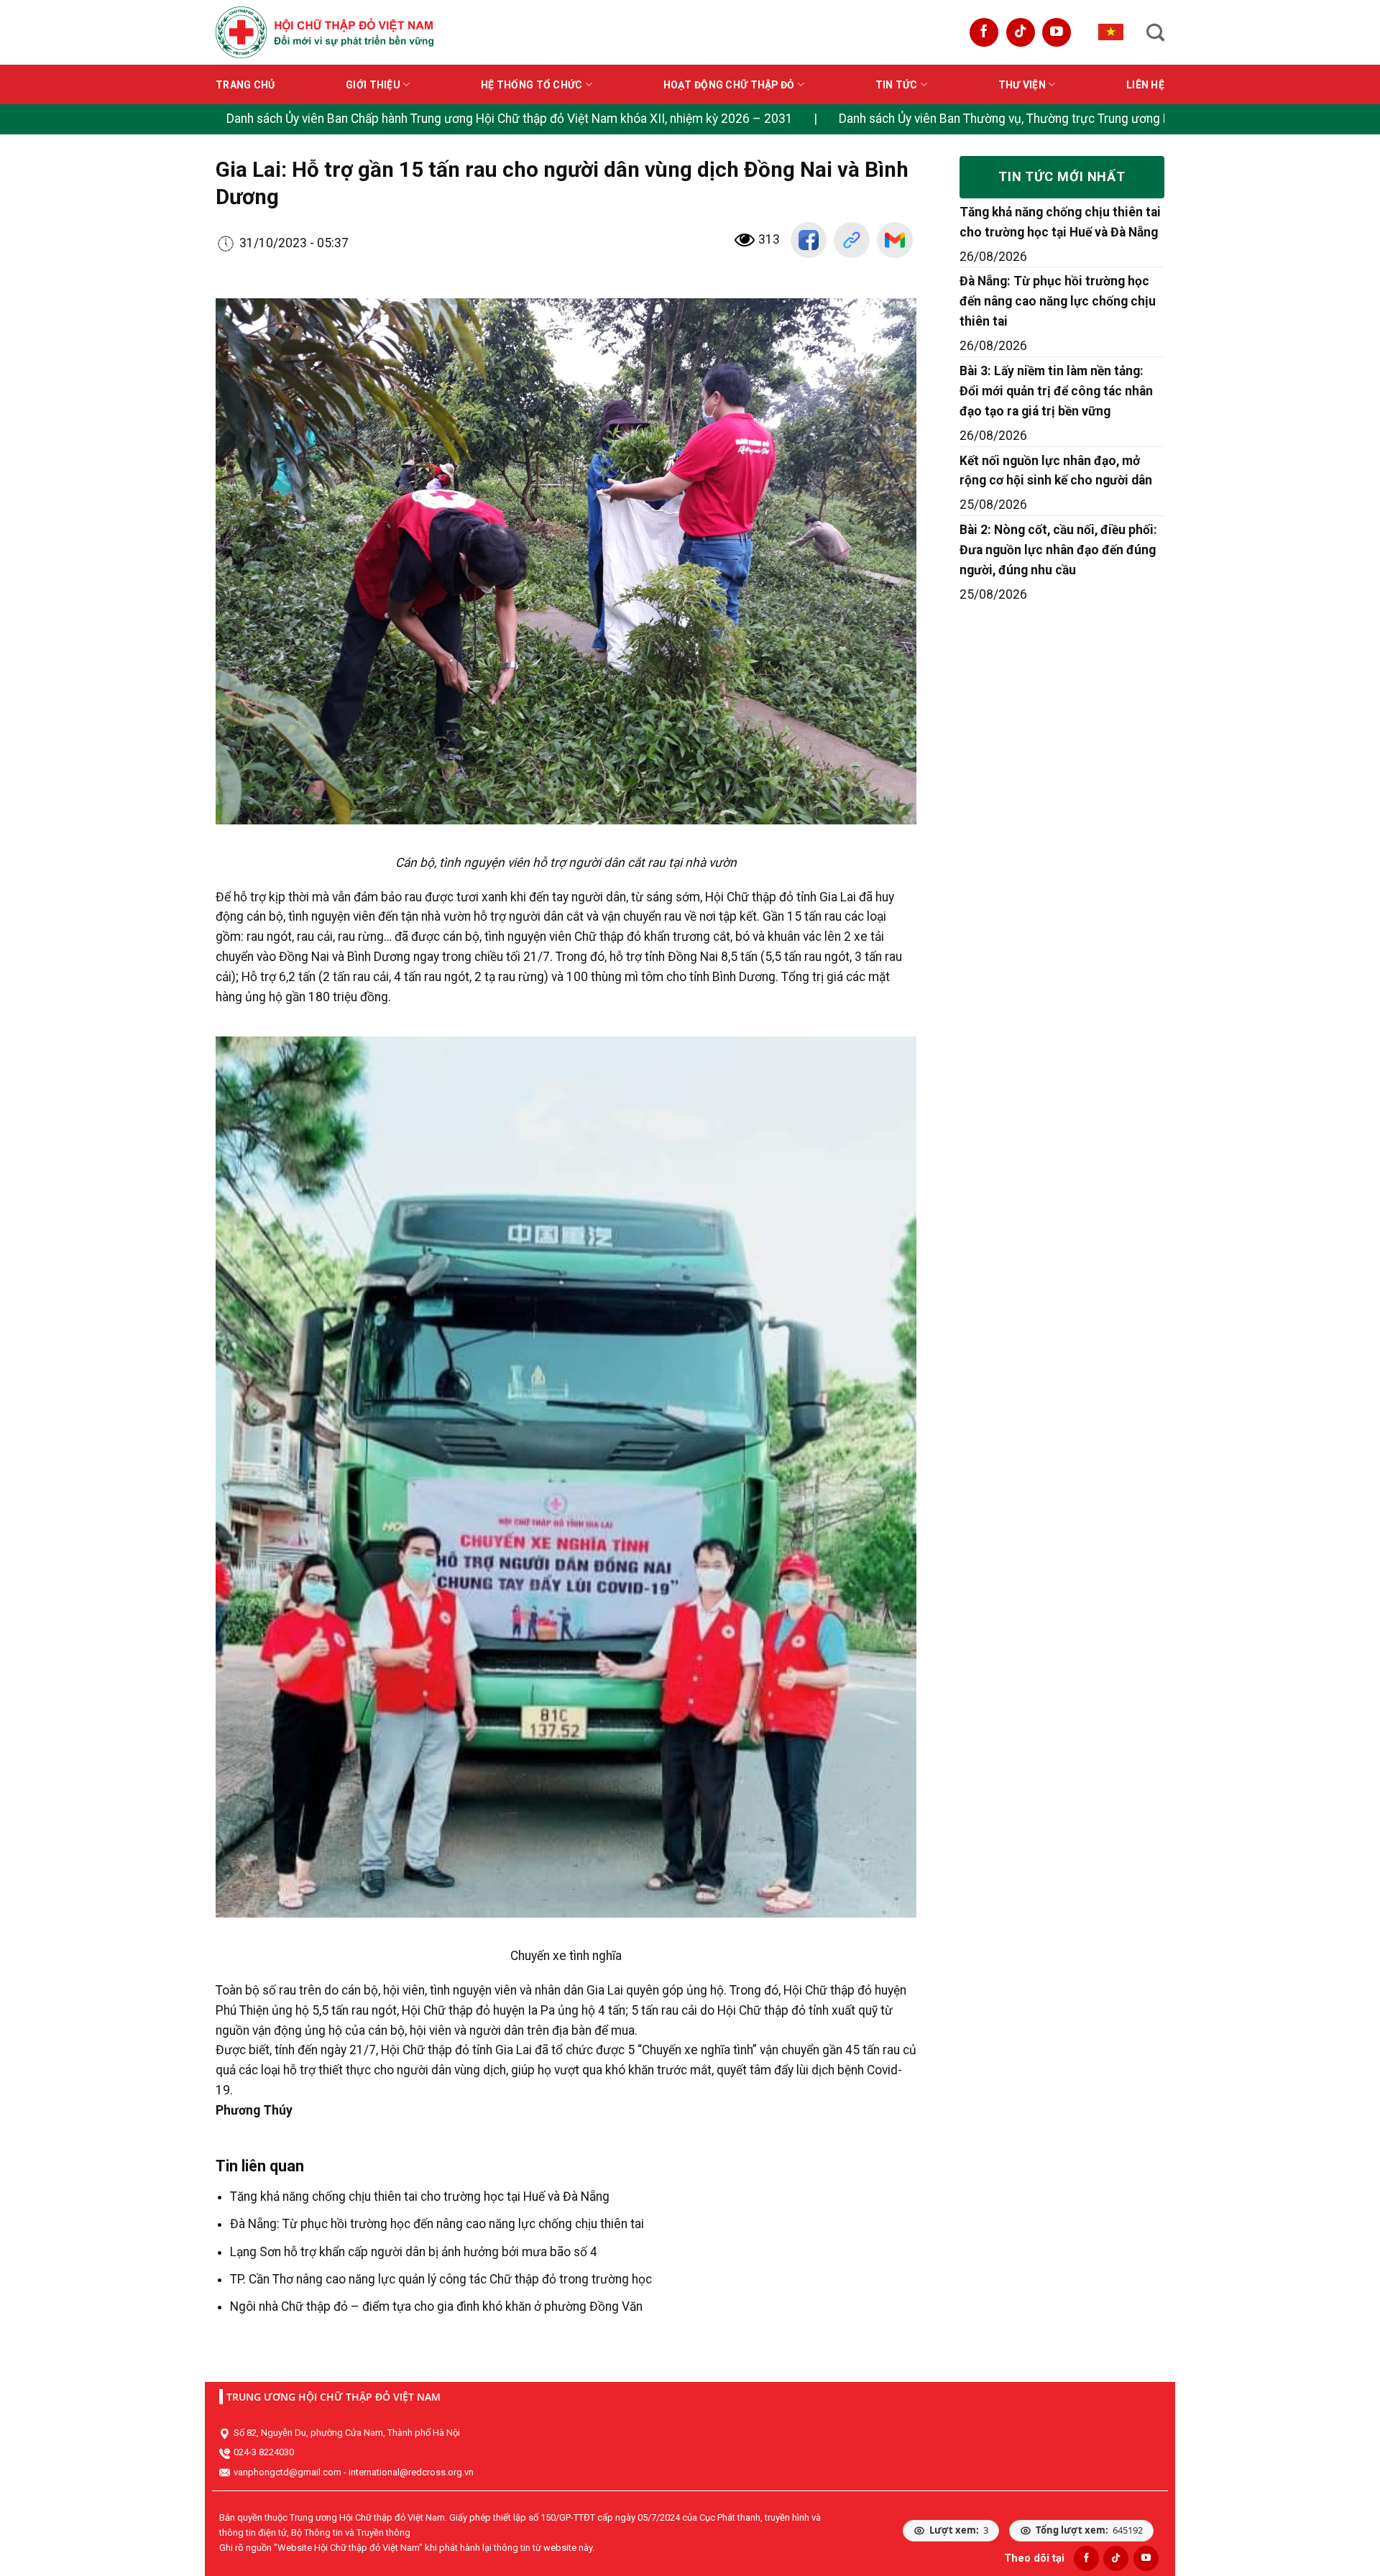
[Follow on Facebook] (984, 32)
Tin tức (897, 85)
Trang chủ (245, 85)
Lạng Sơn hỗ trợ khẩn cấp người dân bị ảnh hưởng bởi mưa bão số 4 (414, 2252)
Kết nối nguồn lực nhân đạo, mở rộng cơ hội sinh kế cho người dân (1056, 471)
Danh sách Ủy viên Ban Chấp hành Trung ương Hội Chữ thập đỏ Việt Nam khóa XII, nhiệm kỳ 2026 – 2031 (510, 119)
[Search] (1155, 32)
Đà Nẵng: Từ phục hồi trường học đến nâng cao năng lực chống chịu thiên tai (437, 2224)
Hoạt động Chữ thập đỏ (729, 85)
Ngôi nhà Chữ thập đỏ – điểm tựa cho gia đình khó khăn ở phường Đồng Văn (436, 2306)
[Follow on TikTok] (1021, 32)
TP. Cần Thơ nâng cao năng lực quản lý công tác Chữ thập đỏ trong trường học (441, 2279)
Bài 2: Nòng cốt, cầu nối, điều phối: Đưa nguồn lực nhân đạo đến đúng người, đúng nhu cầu (1058, 550)
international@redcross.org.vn (411, 2472)
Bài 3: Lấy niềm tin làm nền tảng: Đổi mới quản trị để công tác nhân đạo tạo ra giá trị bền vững (1056, 391)
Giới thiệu (373, 85)
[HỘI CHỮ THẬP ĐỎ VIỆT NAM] (325, 32)
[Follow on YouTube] (1057, 32)
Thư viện (1022, 85)
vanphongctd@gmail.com (287, 2472)
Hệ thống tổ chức (532, 85)
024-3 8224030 (264, 2452)
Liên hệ (1145, 85)
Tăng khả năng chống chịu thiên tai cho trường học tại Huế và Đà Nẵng (420, 2196)
